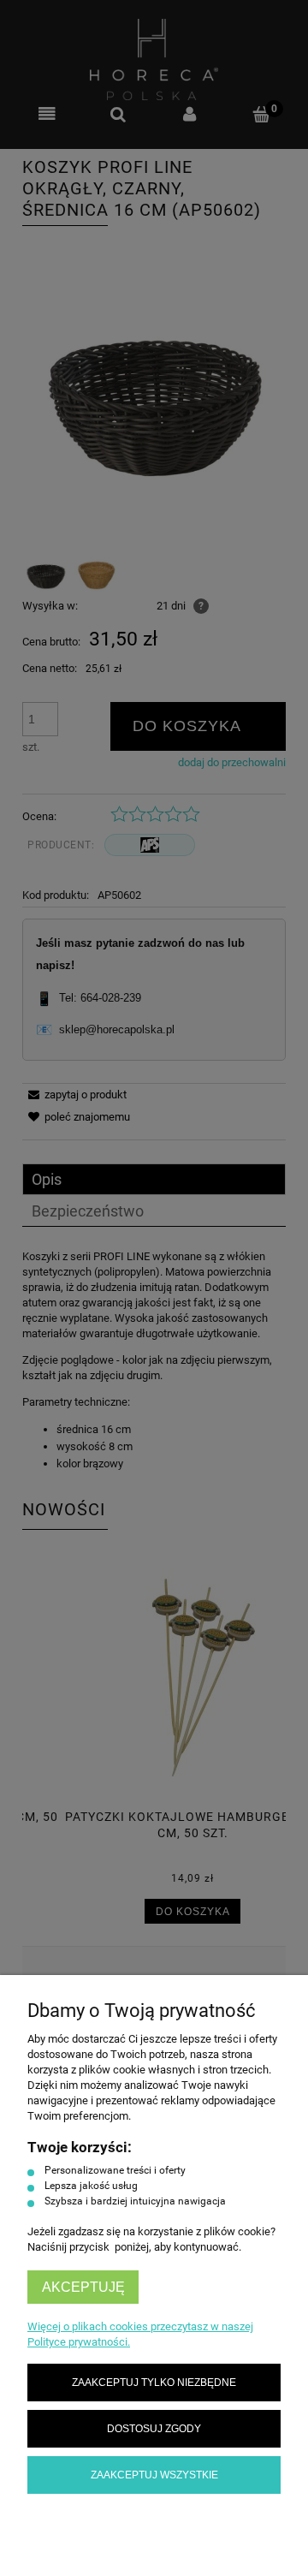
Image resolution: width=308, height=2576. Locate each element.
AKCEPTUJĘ (83, 2287)
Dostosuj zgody (154, 2428)
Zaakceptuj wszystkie (154, 2475)
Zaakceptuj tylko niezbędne (154, 2382)
